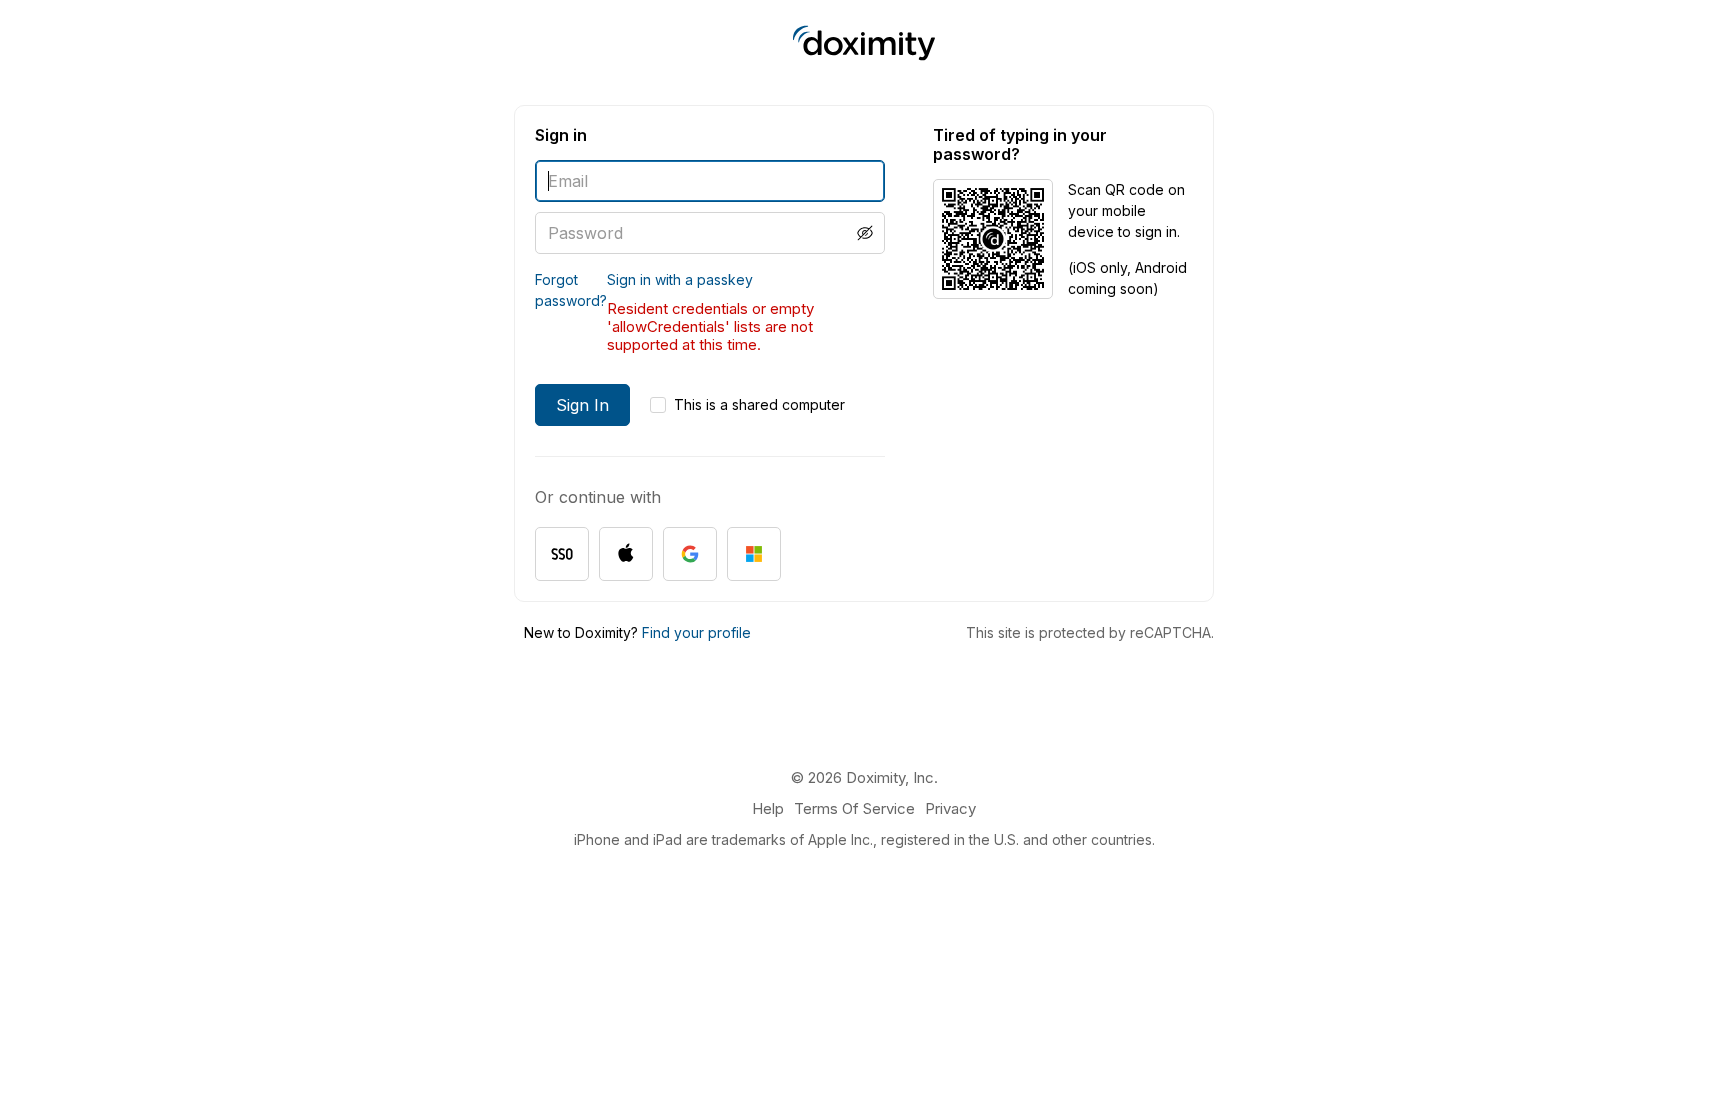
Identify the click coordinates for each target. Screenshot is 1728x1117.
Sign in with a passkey (680, 279)
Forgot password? (571, 290)
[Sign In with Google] (690, 554)
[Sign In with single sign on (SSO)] (562, 554)
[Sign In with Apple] (626, 554)
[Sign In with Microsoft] (754, 554)
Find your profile (696, 632)
